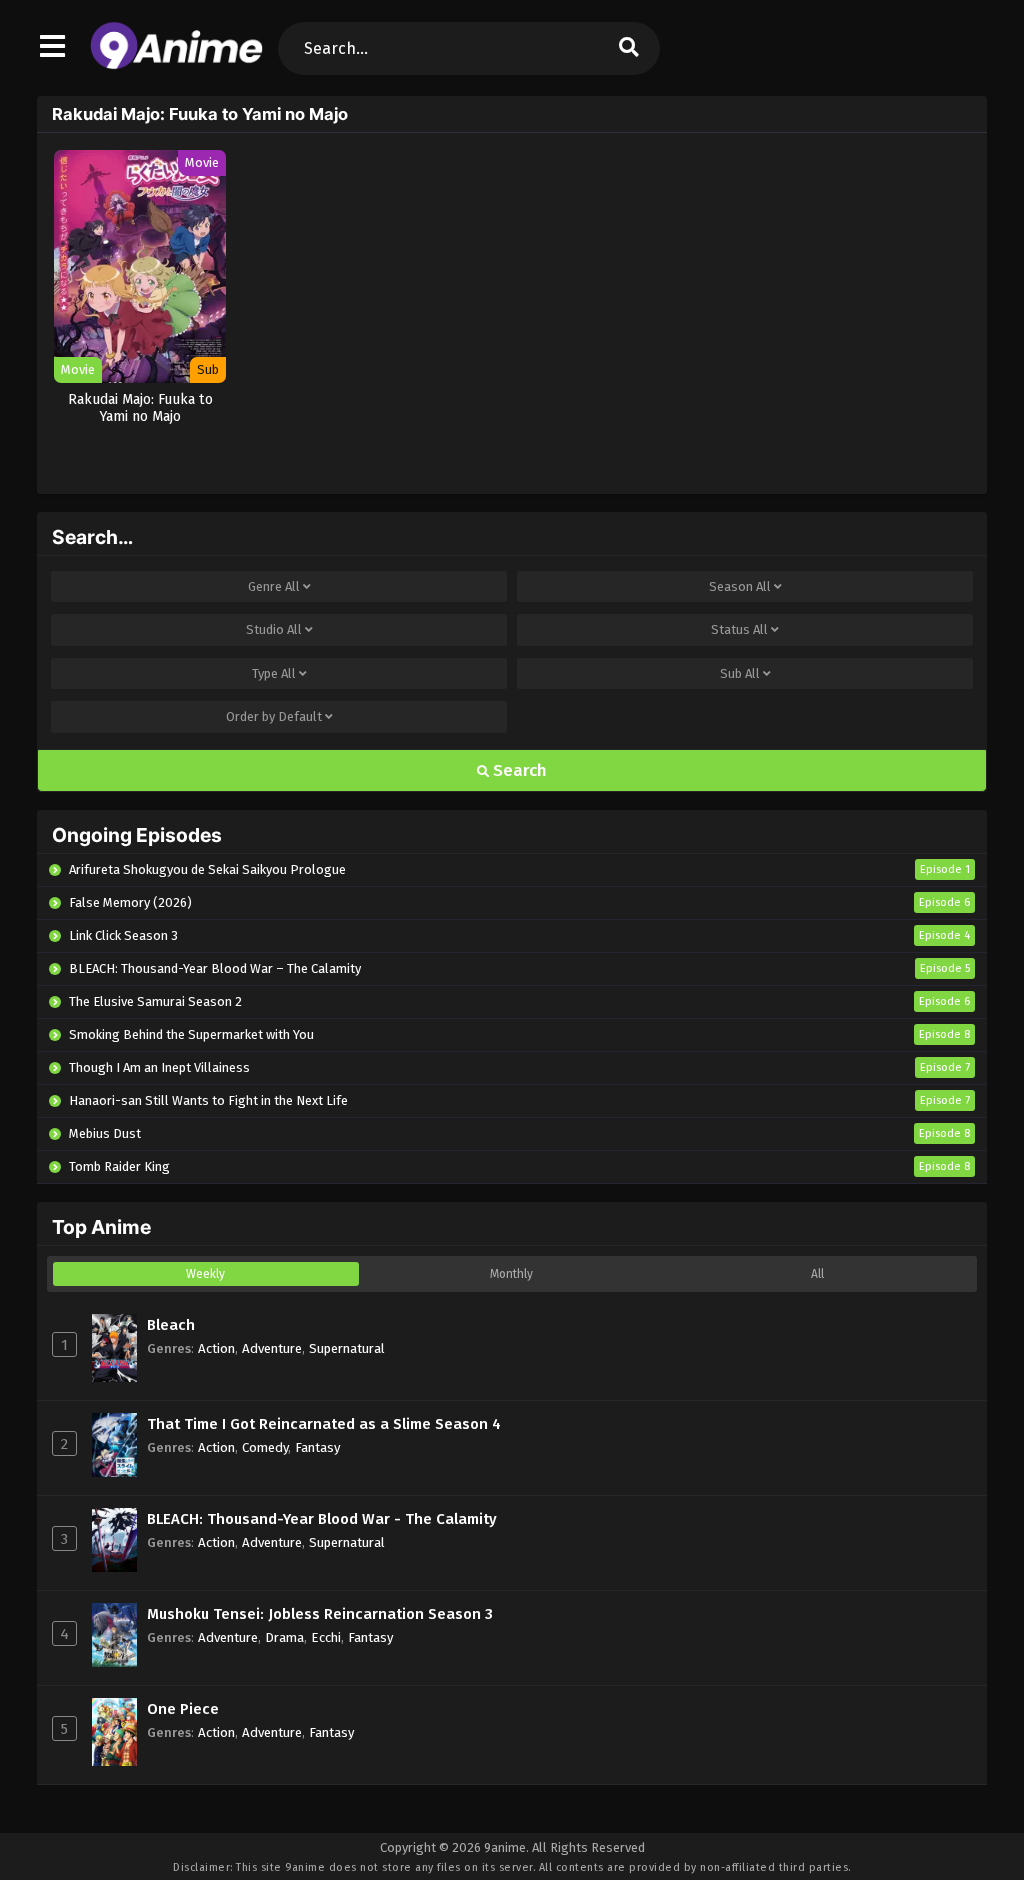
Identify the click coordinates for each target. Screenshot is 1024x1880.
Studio (274, 629)
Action (216, 1348)
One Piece (183, 1709)
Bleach (171, 1325)
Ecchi (326, 1637)
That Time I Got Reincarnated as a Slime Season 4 (324, 1424)
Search (518, 770)
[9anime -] (176, 65)
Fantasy (317, 1447)
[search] (629, 48)
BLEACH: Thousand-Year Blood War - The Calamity (322, 1519)
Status (739, 629)
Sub (740, 673)
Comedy (265, 1447)
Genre (274, 586)
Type (274, 673)
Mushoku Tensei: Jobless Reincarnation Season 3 (320, 1614)
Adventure (272, 1348)
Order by (274, 716)
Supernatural (347, 1348)
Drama (284, 1637)
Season (740, 586)
